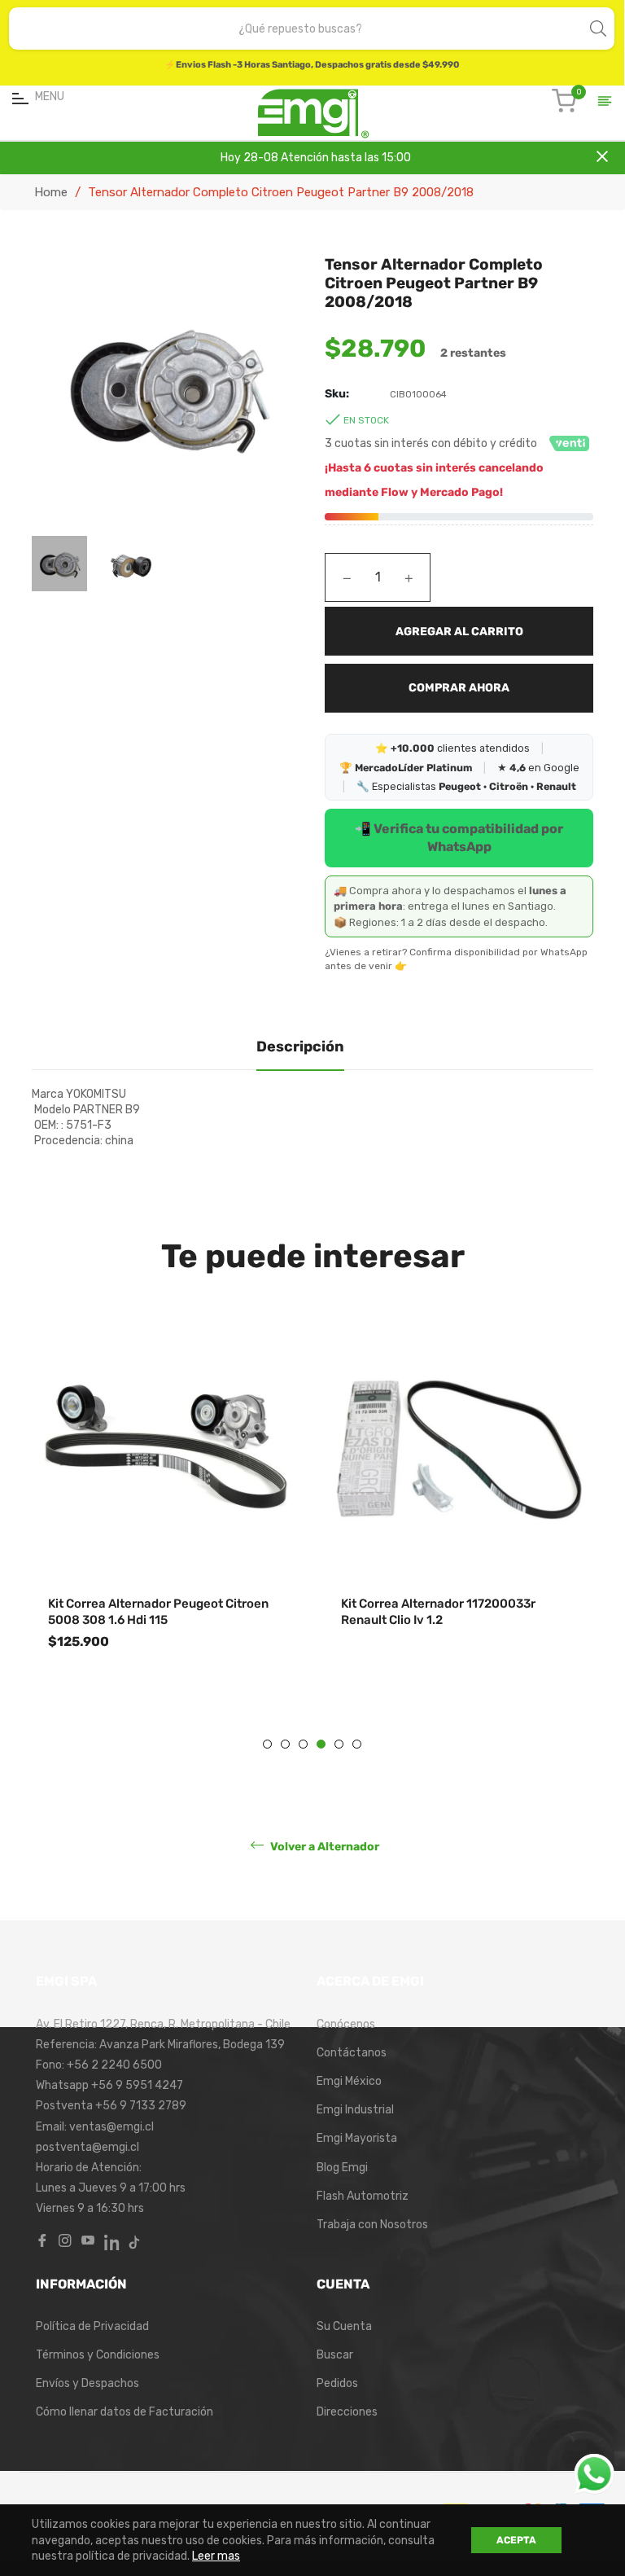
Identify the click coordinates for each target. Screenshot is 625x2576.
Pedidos (337, 2383)
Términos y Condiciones (98, 2355)
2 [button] (285, 1744)
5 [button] (339, 1744)
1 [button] (267, 1744)
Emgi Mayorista (357, 2138)
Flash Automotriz (363, 2196)
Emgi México (349, 2081)
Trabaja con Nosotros (372, 2225)
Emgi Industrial (355, 2110)
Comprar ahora (459, 688)
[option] (166, 1524)
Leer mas (216, 2556)
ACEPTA (516, 2540)
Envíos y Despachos (87, 2383)
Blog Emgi (342, 2168)
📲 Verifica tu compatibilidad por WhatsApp (459, 838)
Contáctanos (352, 2053)
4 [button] (321, 1744)
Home (51, 192)
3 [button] (303, 1744)
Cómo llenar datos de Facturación (125, 2412)
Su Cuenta (344, 2326)
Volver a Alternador (323, 1847)
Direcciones (347, 2412)
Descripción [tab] (300, 1047)
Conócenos (346, 2024)
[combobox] (300, 29)
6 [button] (357, 1744)
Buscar (335, 2355)
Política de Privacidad (92, 2326)
